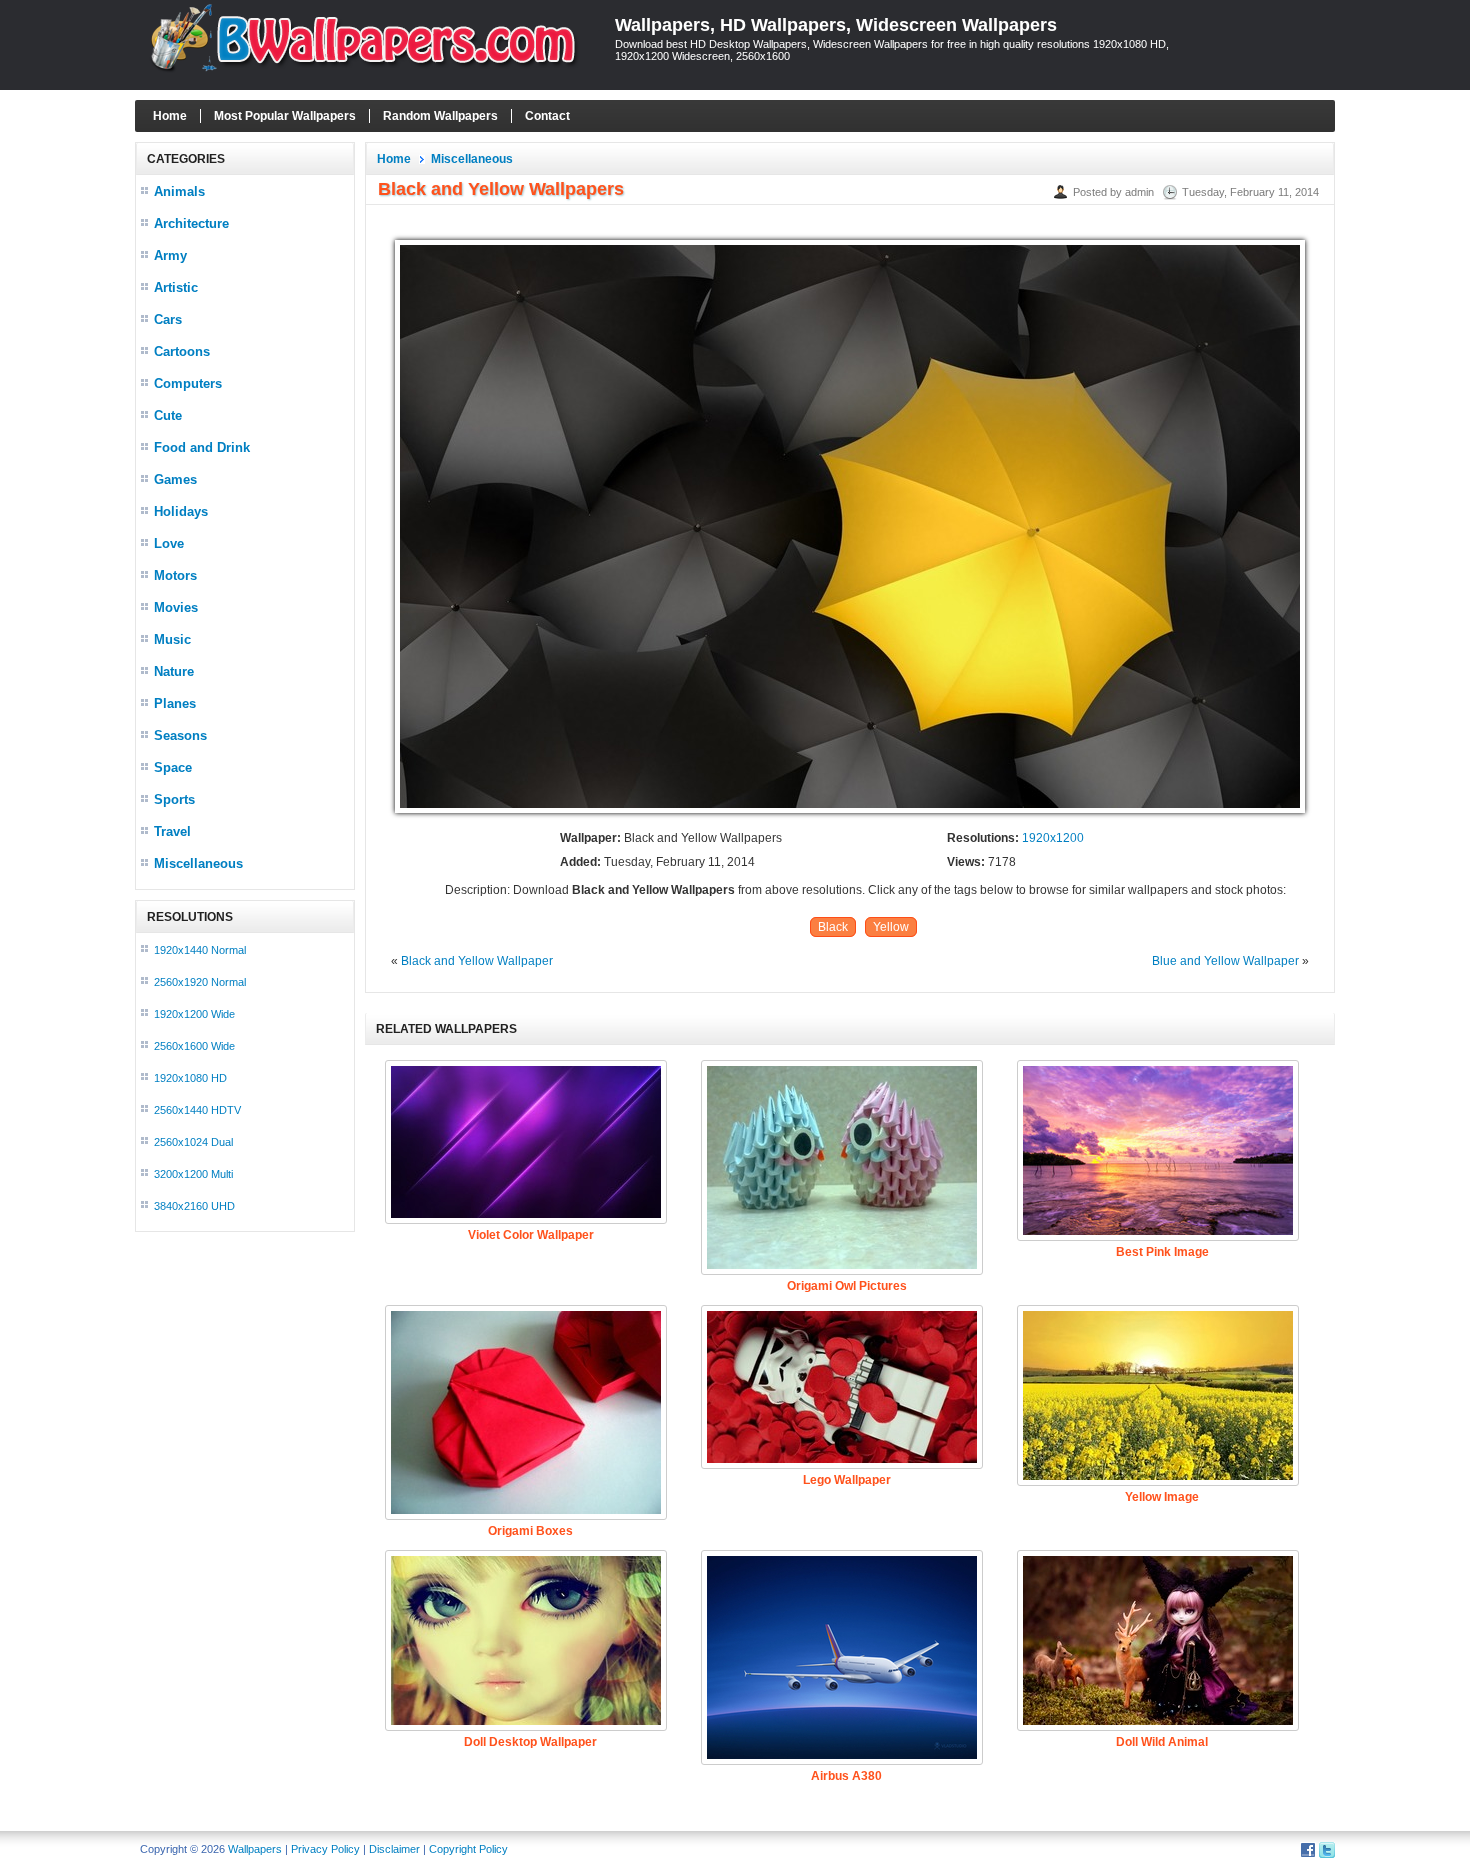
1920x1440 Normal (200, 950)
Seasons (180, 735)
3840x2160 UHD (194, 1206)
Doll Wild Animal (1162, 1742)
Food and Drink (202, 447)
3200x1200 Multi (193, 1174)
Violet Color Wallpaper (531, 1235)
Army (170, 255)
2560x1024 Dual (193, 1142)
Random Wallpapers (440, 116)
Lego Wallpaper (847, 1480)
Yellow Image (1162, 1497)
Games (175, 479)
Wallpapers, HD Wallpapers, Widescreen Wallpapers (836, 25)
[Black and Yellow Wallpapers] (850, 814)
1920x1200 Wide (194, 1014)
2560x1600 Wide (194, 1046)
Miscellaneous (198, 863)
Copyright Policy (468, 1849)
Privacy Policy (325, 1849)
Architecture (191, 223)
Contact (547, 116)
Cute (168, 415)
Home (170, 116)
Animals (179, 191)
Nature (174, 671)
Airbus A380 (846, 1776)
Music (172, 639)
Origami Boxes (530, 1531)
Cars (168, 319)
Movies (176, 607)
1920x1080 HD (190, 1078)
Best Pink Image (1162, 1252)
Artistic (176, 287)
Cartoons (182, 351)
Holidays (181, 511)
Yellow (891, 927)
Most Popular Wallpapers (285, 116)
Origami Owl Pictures (847, 1286)
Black (833, 927)
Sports (174, 799)
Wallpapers (255, 1849)
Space (173, 767)
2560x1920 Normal (200, 982)
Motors (175, 575)
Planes (175, 703)
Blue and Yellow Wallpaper (1225, 961)
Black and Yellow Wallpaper (477, 961)
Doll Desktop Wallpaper (530, 1742)
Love (169, 543)
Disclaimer (394, 1849)
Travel (172, 831)
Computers (188, 383)
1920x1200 (1053, 838)
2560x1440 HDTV (197, 1110)
